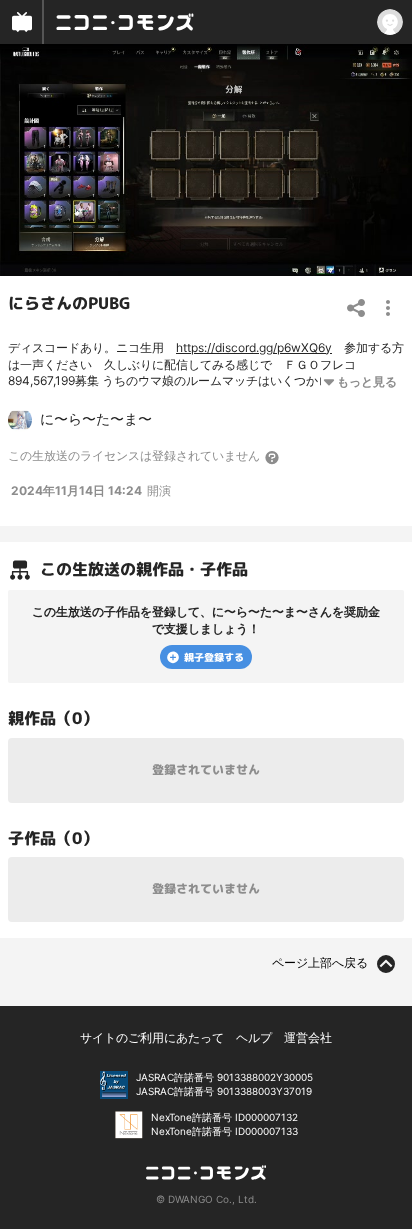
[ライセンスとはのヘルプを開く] (273, 457)
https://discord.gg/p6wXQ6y (254, 347)
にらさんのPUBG (69, 303)
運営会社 (308, 1037)
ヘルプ (254, 1037)
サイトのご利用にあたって (152, 1037)
